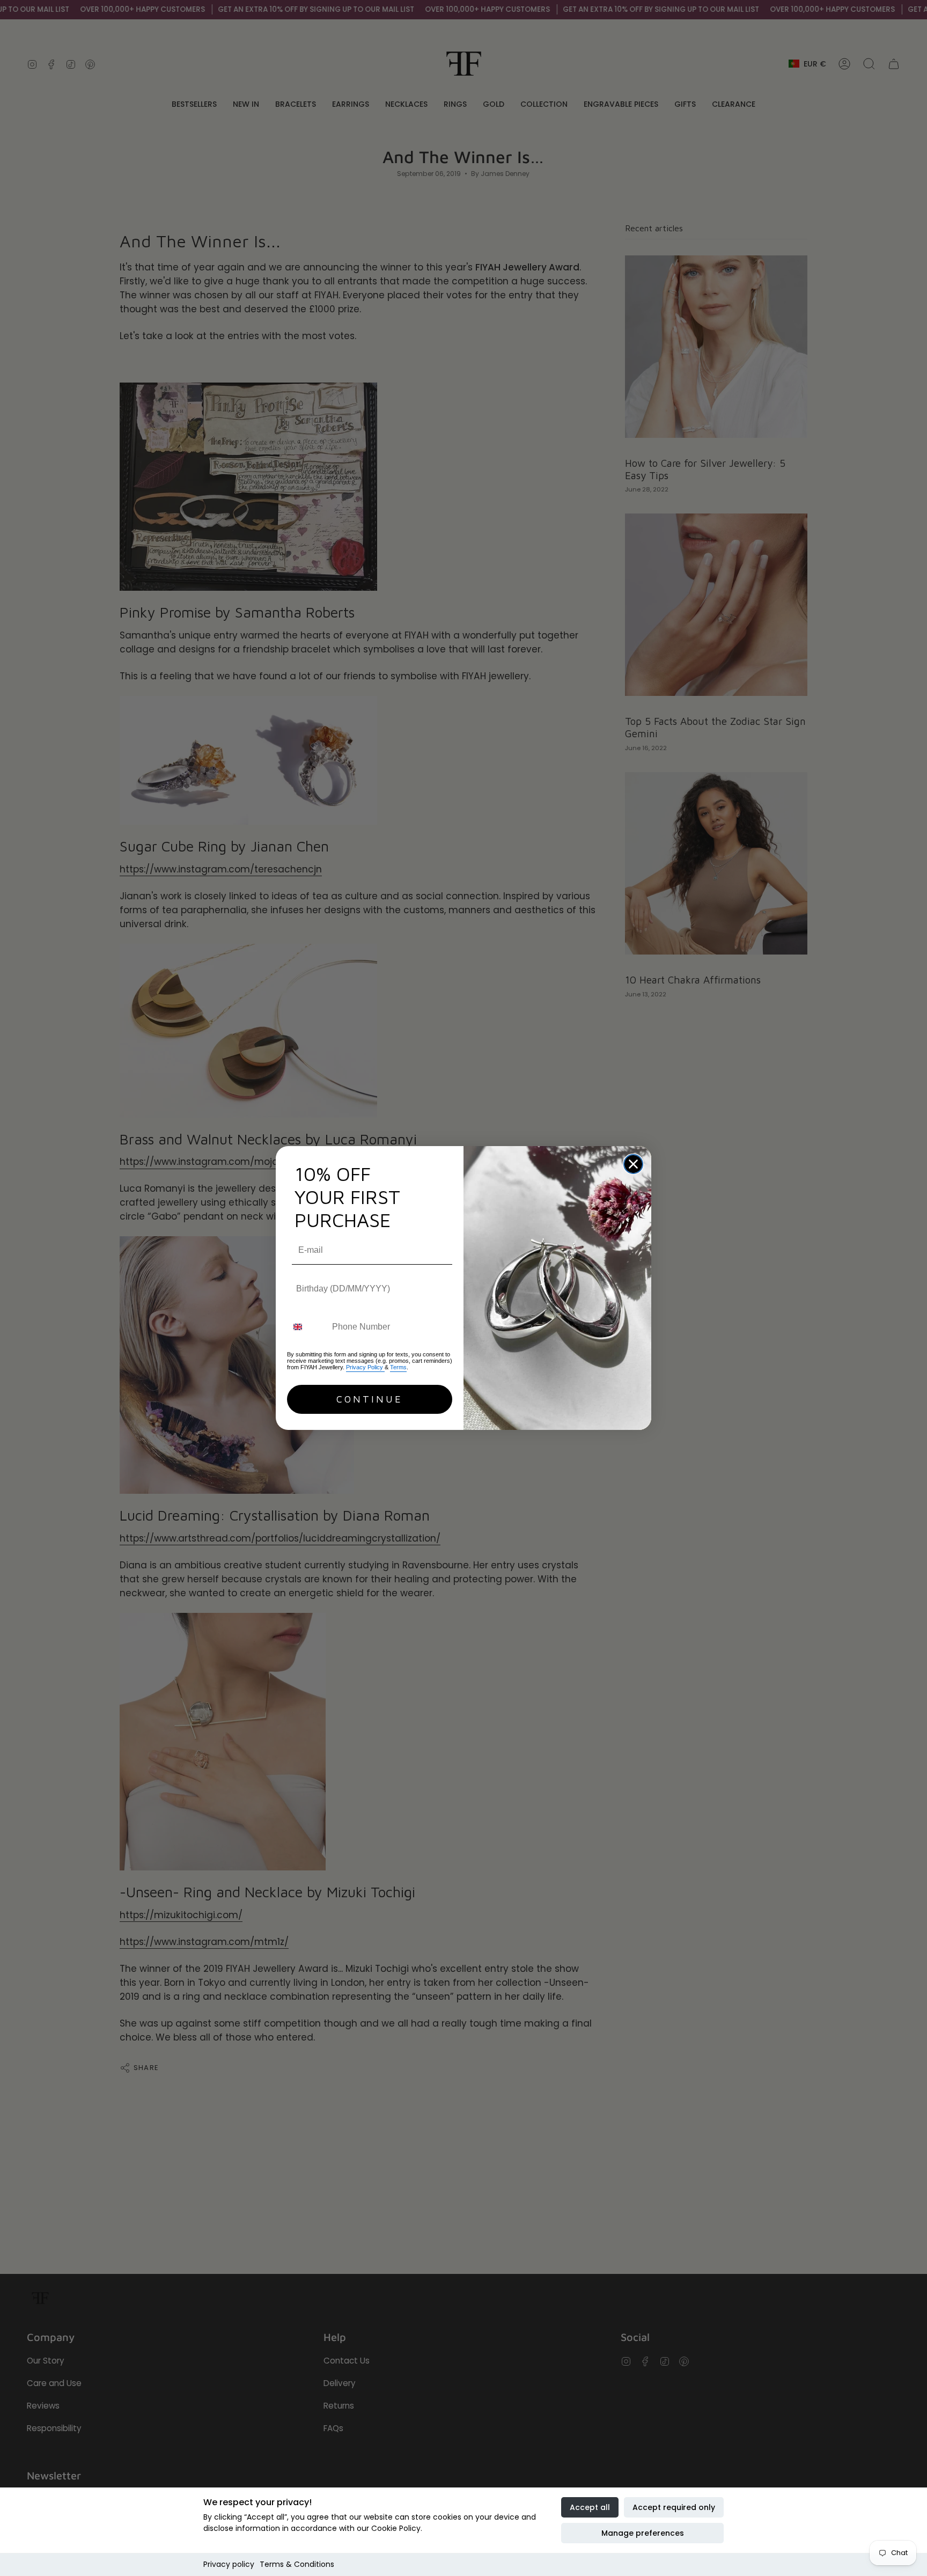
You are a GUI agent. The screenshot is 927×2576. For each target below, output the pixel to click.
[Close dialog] (633, 1164)
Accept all (590, 2507)
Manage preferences (643, 2533)
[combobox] (307, 1327)
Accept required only (674, 2507)
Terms (398, 1367)
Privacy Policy (365, 1367)
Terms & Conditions (297, 2564)
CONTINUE (370, 1399)
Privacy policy (229, 2564)
